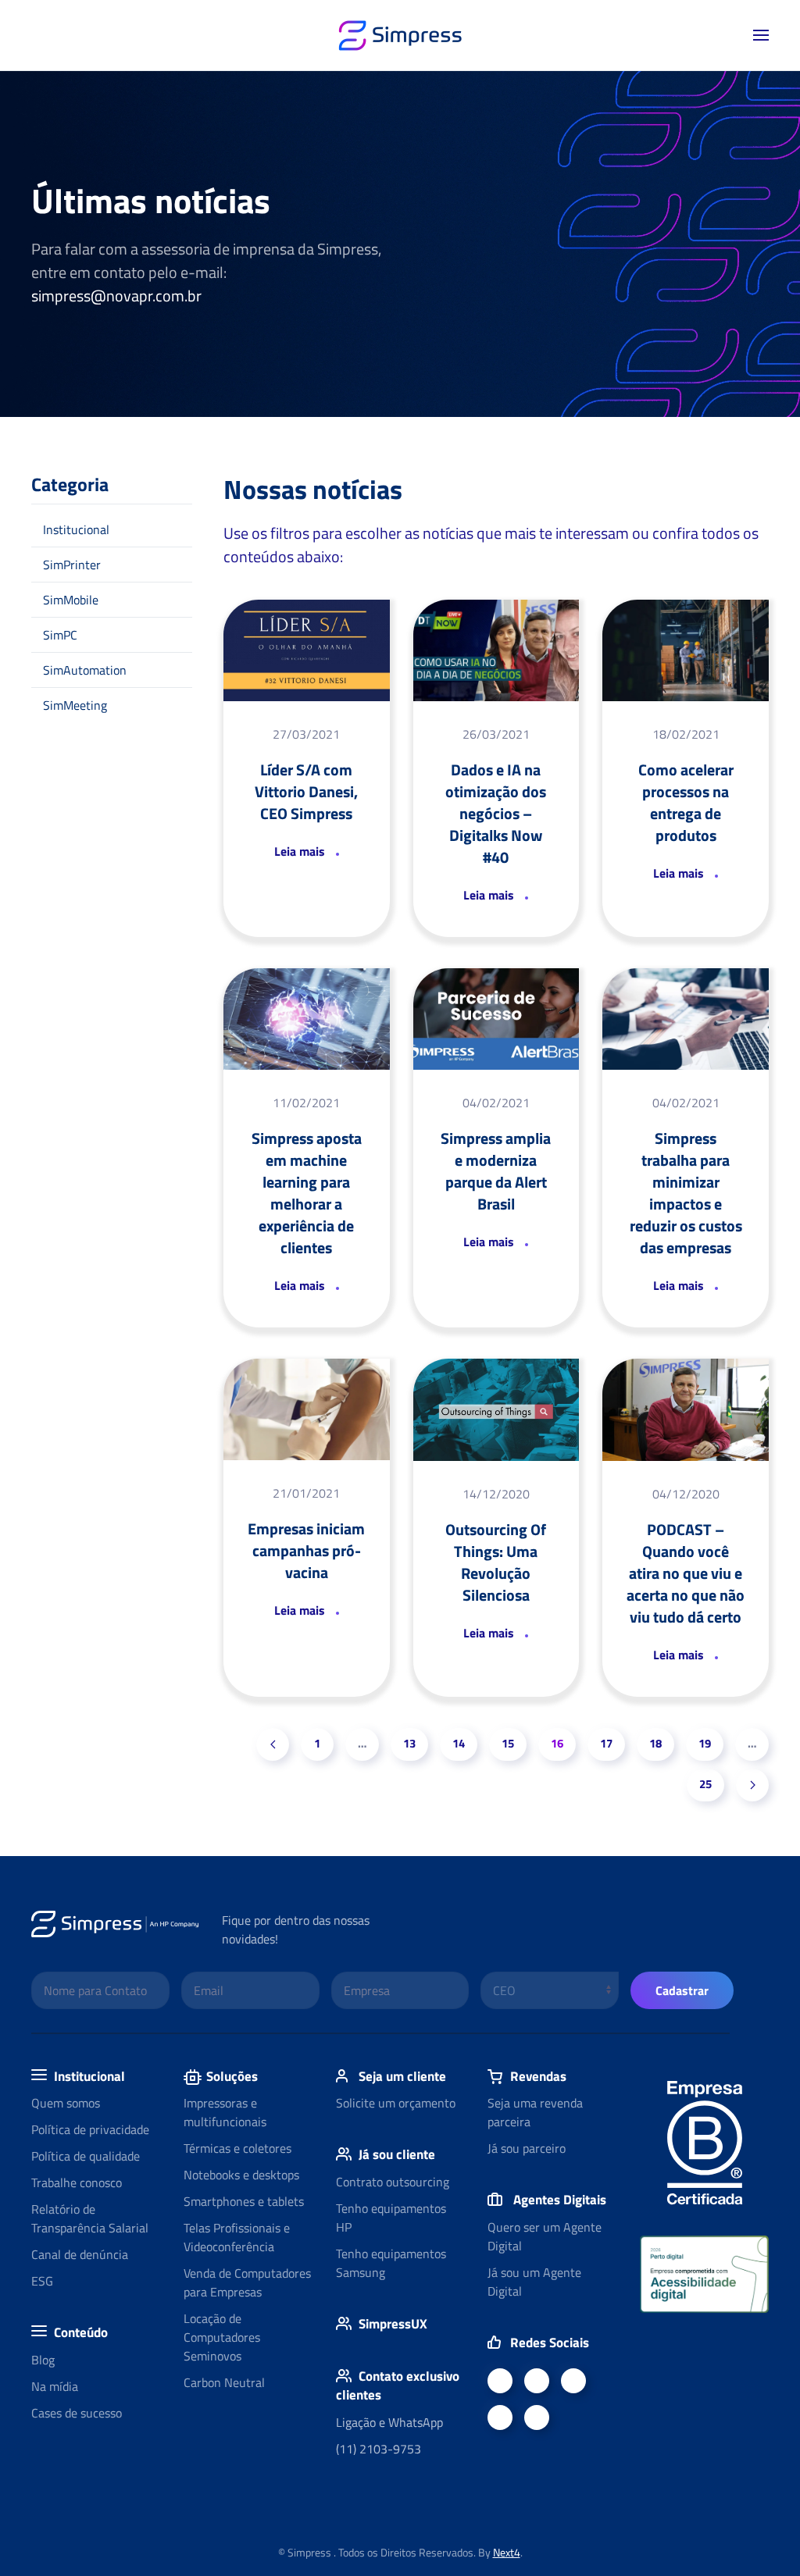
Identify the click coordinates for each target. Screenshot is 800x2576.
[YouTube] (573, 2381)
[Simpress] (500, 2417)
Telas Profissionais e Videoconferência (237, 2237)
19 (705, 1743)
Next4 (507, 2552)
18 (655, 1743)
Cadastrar (682, 1990)
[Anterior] (273, 1744)
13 (409, 1743)
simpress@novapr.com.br (116, 296)
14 (459, 1743)
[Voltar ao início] (400, 35)
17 (606, 1743)
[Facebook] (500, 2381)
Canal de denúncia (80, 2254)
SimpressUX (393, 2324)
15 (508, 1743)
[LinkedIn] (537, 2381)
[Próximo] (752, 1785)
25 (705, 1784)
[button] (761, 35)
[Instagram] (537, 2417)
